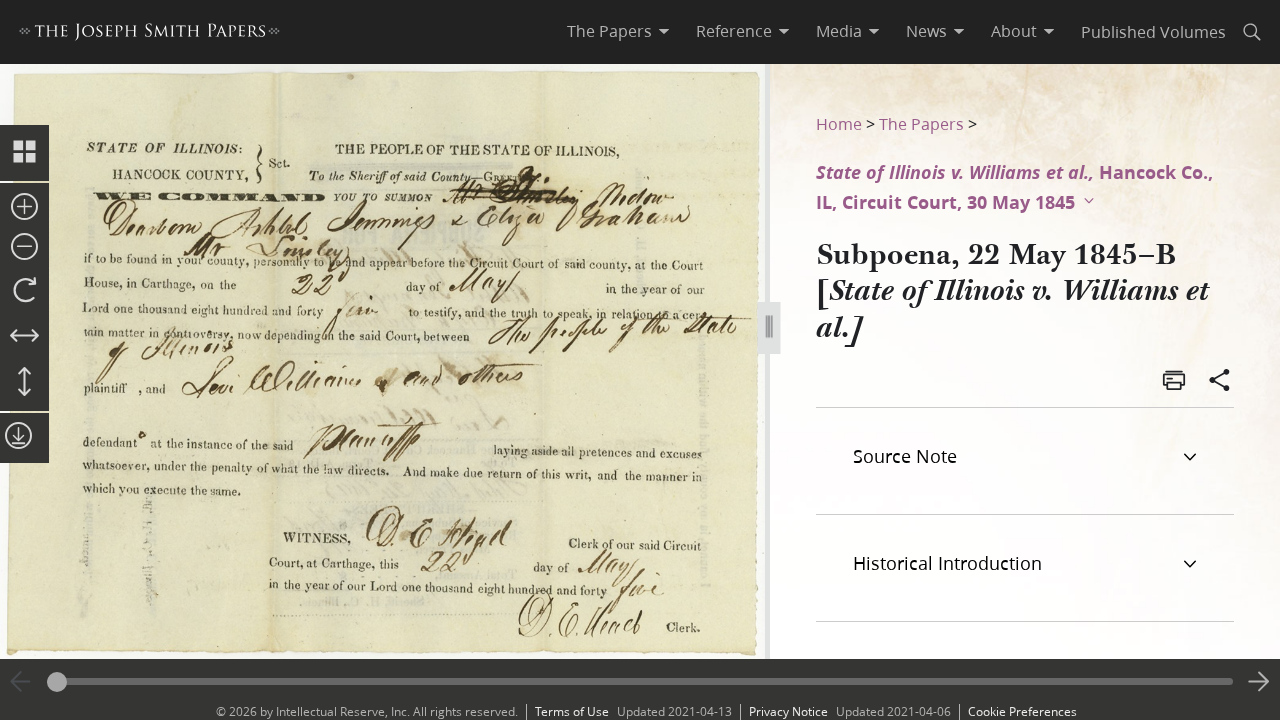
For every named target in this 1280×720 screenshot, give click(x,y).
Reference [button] (734, 31)
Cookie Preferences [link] (1022, 711)
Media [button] (839, 31)
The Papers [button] (609, 31)
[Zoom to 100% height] (24, 383)
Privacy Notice (788, 711)
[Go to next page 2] (1259, 682)
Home (839, 123)
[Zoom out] (24, 248)
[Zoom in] (24, 208)
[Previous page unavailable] (21, 682)
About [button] (1014, 31)
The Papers (921, 123)
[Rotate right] (24, 291)
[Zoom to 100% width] (24, 337)
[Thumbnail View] (24, 153)
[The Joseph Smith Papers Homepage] (149, 34)
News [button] (926, 31)
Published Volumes (1153, 31)
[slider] (640, 681)
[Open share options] (1220, 382)
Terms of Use (572, 711)
